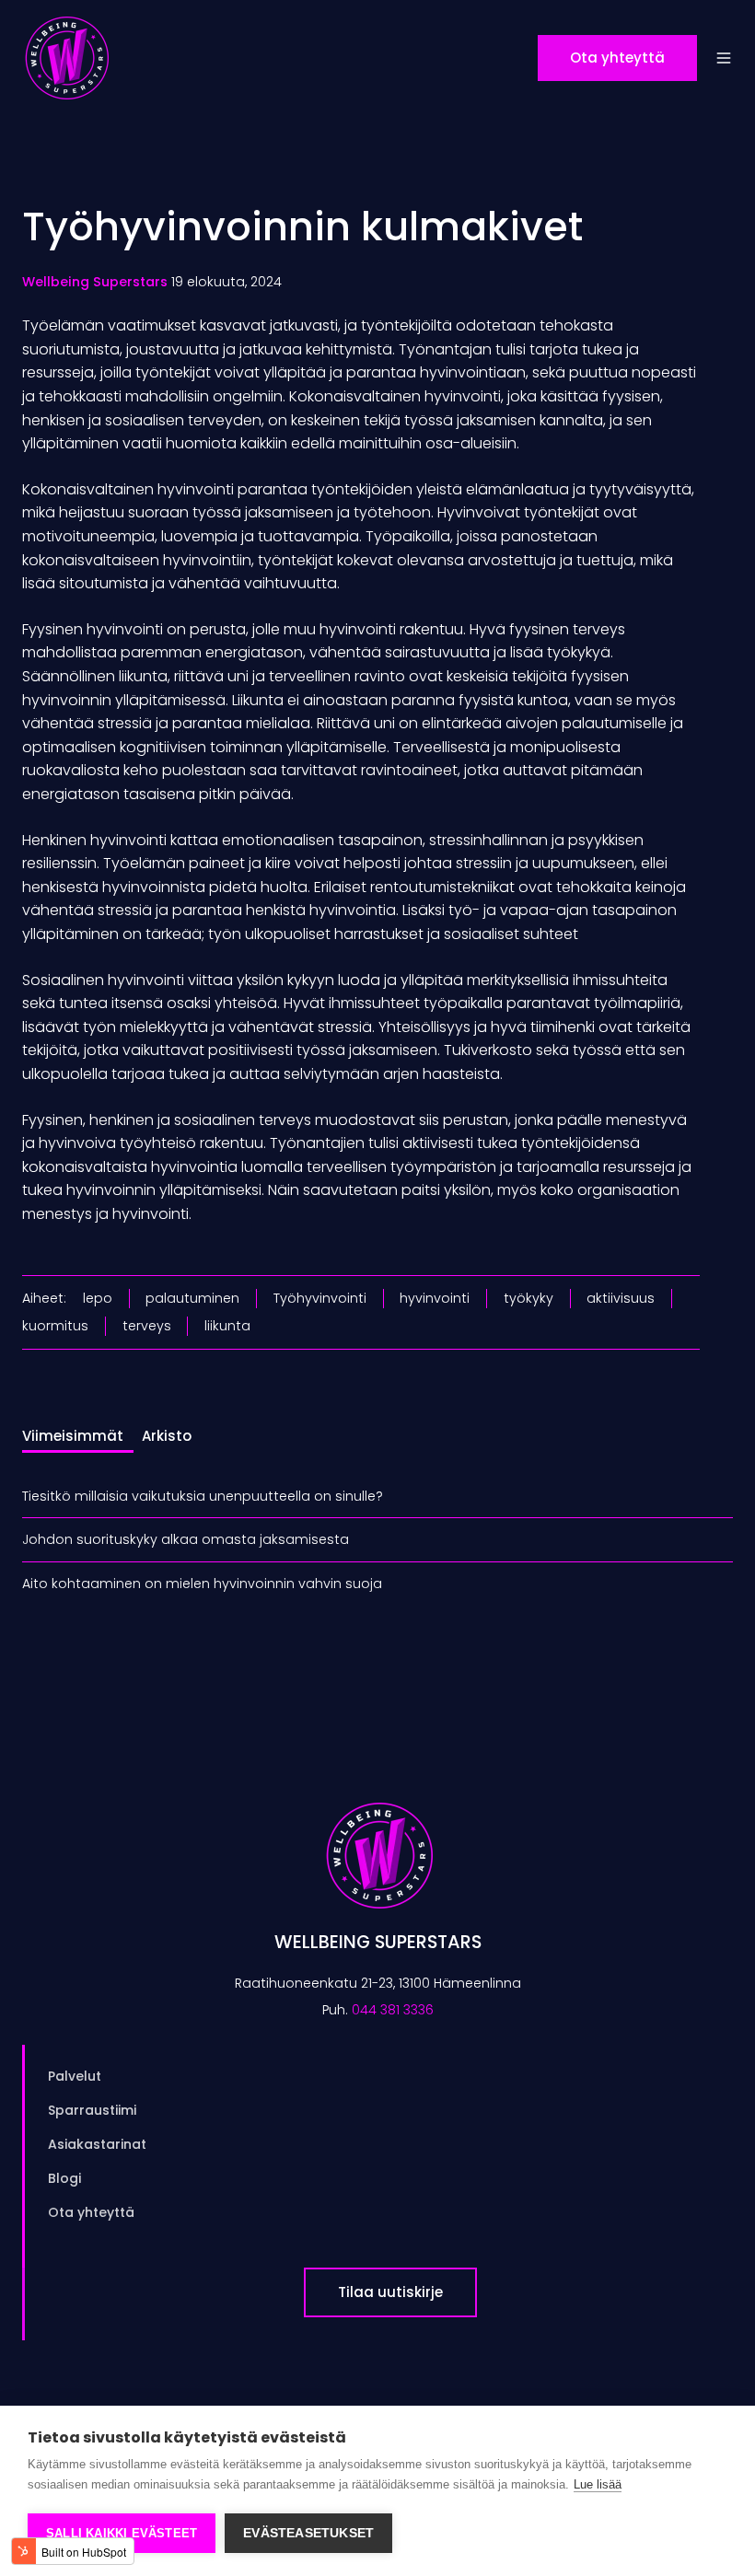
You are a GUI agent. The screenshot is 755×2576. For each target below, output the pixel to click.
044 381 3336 (393, 2010)
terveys (147, 1326)
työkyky (528, 1298)
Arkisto (167, 1436)
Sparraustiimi (92, 2110)
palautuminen (192, 1298)
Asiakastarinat (97, 2144)
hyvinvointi (435, 1298)
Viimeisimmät (73, 1436)
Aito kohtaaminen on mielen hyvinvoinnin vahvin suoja (202, 1584)
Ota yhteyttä (617, 58)
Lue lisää (598, 2484)
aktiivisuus (621, 1298)
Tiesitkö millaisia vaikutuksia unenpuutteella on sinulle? (203, 1496)
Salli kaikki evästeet (122, 2533)
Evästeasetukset (308, 2533)
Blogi (64, 2178)
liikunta (227, 1326)
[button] (724, 58)
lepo (98, 1298)
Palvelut (75, 2076)
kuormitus (55, 1326)
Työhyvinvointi (320, 1298)
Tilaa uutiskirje (390, 2292)
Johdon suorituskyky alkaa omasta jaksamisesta (186, 1539)
